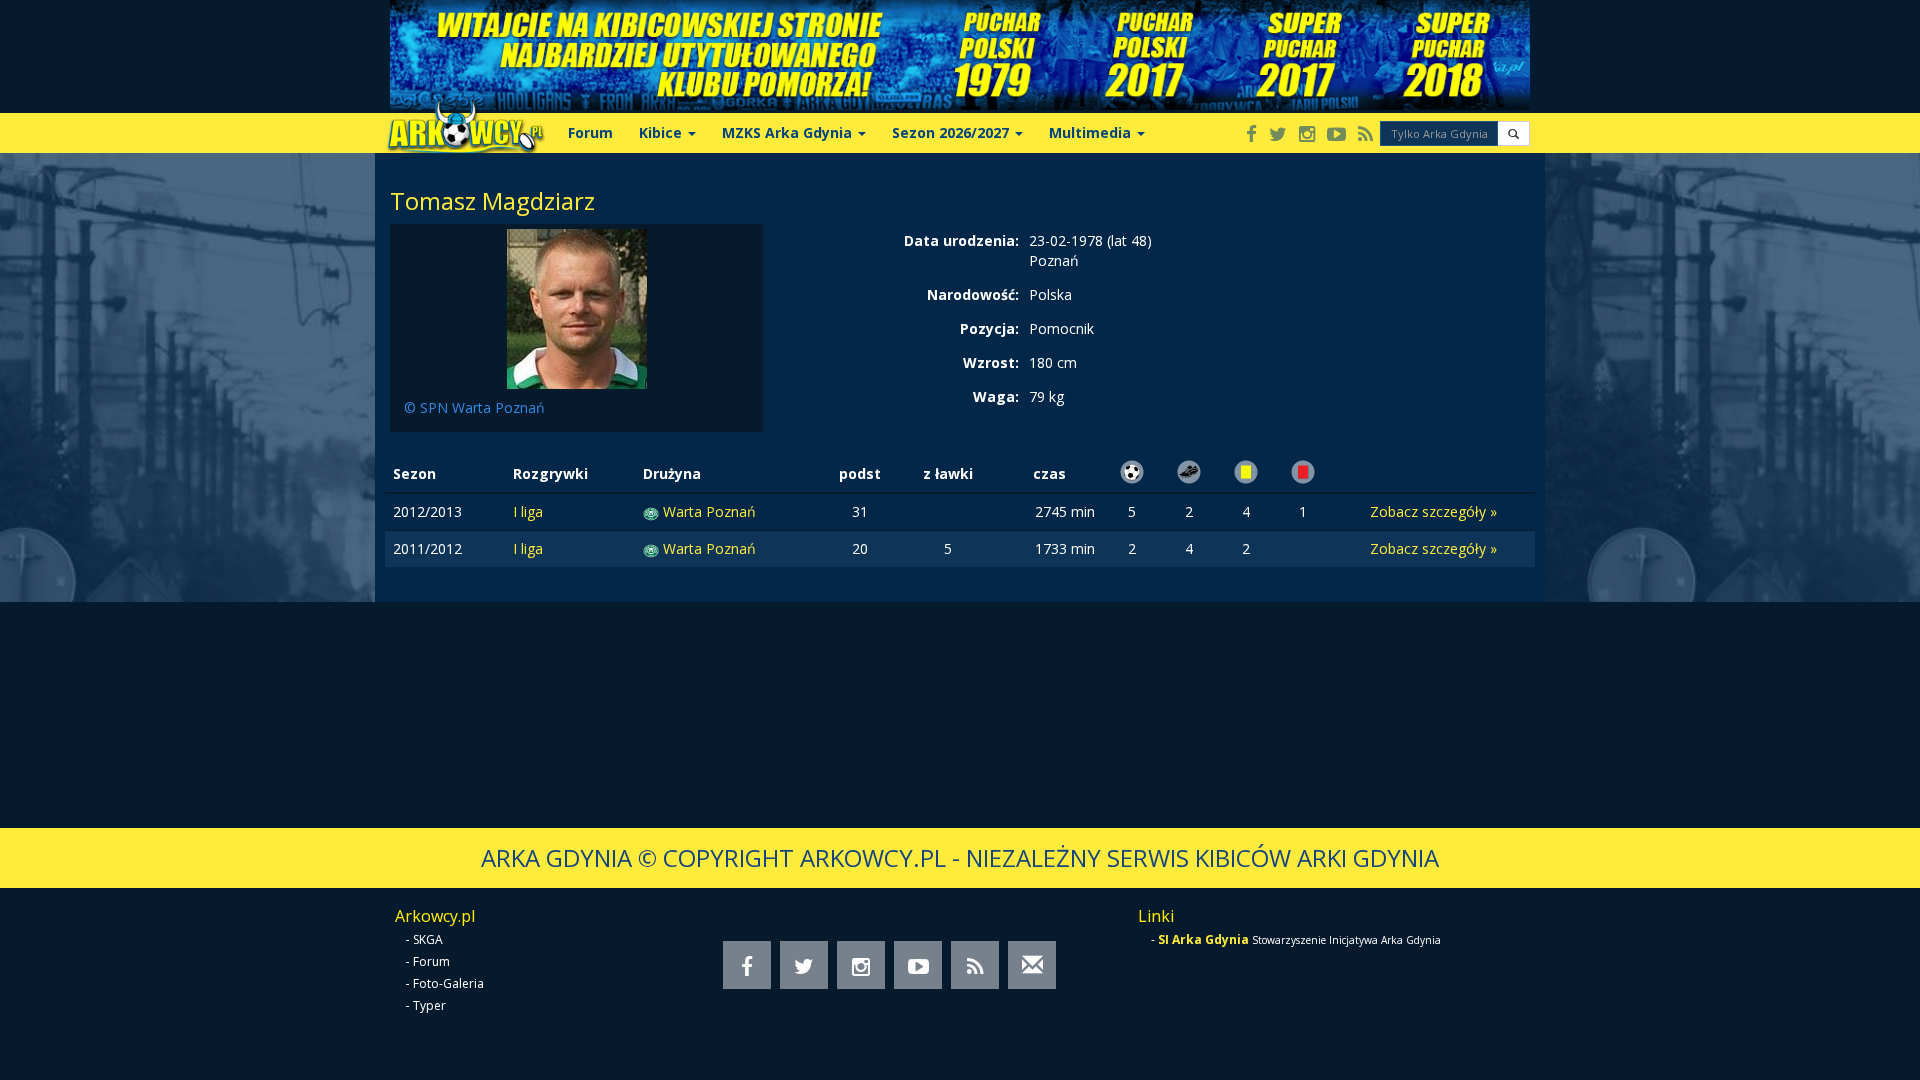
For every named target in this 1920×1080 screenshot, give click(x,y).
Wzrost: (991, 362)
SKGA (428, 939)
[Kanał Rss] (1365, 135)
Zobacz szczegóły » (1433, 511)
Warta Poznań (709, 511)
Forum (590, 132)
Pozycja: (989, 328)
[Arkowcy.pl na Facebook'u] (1251, 135)
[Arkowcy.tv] (1336, 135)
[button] (1513, 133)
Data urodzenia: (961, 240)
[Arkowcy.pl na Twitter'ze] (1278, 135)
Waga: (996, 396)
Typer (429, 1005)
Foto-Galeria (448, 983)
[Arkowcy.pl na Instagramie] (1307, 135)
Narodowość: (973, 294)
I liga (528, 511)
